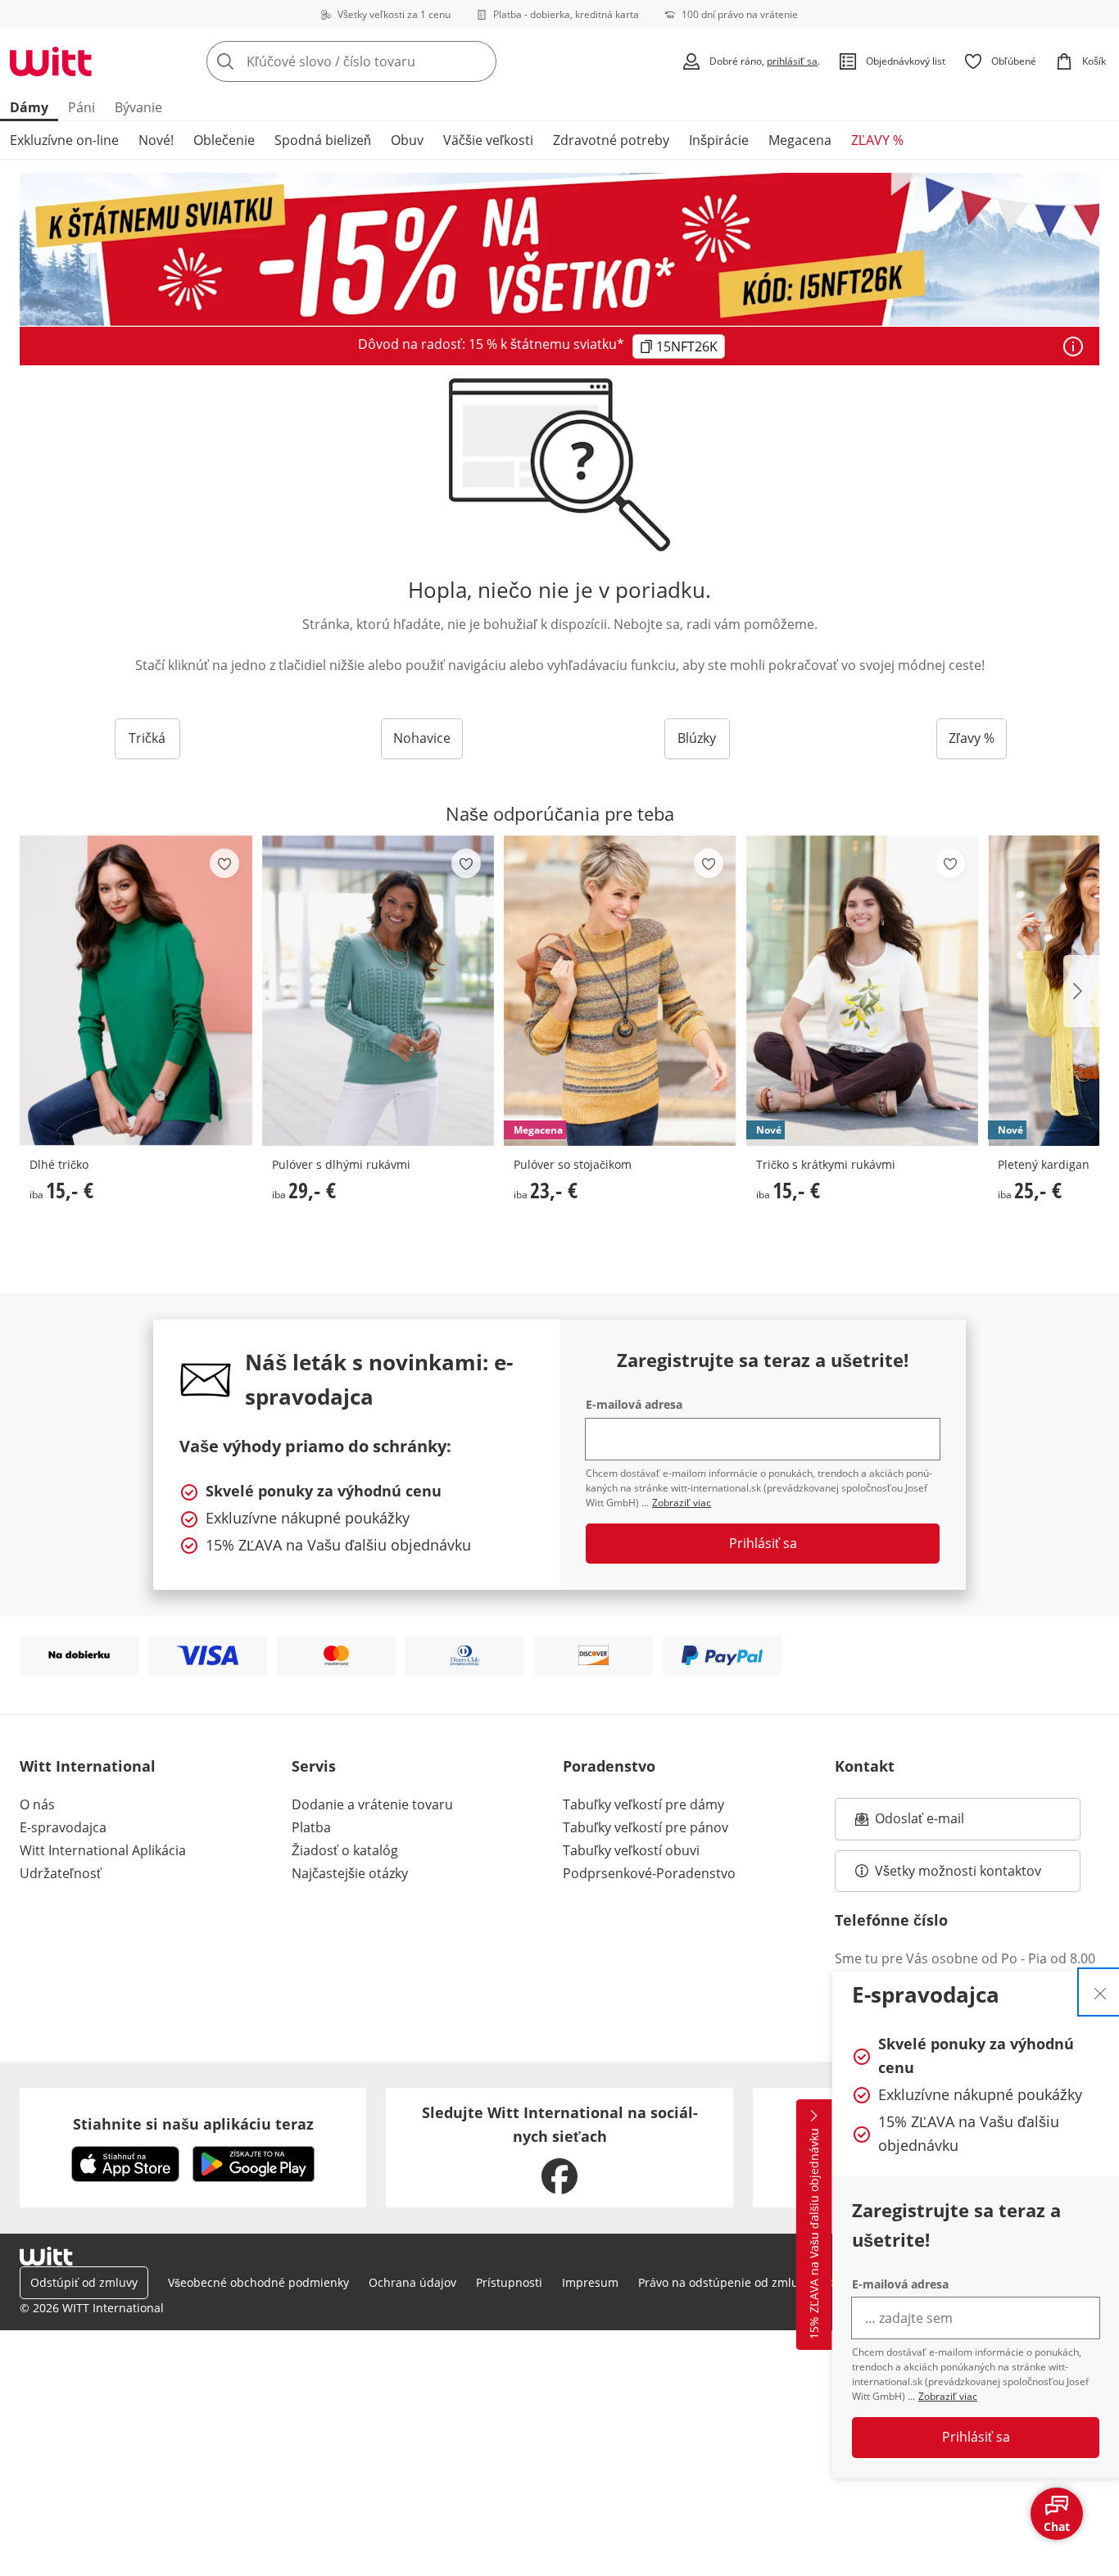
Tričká (147, 738)
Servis (314, 1766)
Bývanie (138, 107)
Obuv (407, 140)
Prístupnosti (509, 2282)
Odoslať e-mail (936, 1823)
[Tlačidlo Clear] (479, 61)
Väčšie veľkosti (488, 140)
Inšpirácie (719, 140)
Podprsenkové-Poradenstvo (649, 1873)
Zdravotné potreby (611, 140)
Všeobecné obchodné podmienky (258, 2282)
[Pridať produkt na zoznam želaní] (224, 863)
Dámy (29, 107)
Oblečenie (224, 140)
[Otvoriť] (1073, 346)
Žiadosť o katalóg (345, 1850)
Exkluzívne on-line (64, 140)
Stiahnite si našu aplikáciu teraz (193, 2124)
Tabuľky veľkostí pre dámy (643, 1804)
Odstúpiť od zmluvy (84, 2282)
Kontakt (865, 1766)
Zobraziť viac (948, 2396)
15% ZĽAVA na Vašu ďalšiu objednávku (814, 2234)
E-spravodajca (63, 1827)
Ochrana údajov (412, 2282)
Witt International (88, 1766)
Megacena (800, 140)
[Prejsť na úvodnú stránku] (51, 61)
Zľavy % (972, 738)
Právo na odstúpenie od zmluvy (724, 2282)
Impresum (590, 2282)
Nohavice (422, 738)
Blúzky (697, 738)
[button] (1081, 991)
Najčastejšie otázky (350, 1873)
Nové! (156, 140)
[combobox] (387, 61)
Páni (82, 107)
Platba (311, 1827)
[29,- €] (378, 991)
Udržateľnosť (61, 1873)
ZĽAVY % (877, 140)
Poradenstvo (609, 1766)
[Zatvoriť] (1100, 1992)
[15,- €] (136, 991)
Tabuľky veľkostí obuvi (631, 1850)
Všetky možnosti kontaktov (958, 1871)
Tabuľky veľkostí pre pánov (646, 1827)
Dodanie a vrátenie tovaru (372, 1804)
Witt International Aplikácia (103, 1850)
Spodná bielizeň (323, 140)
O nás (37, 1804)
